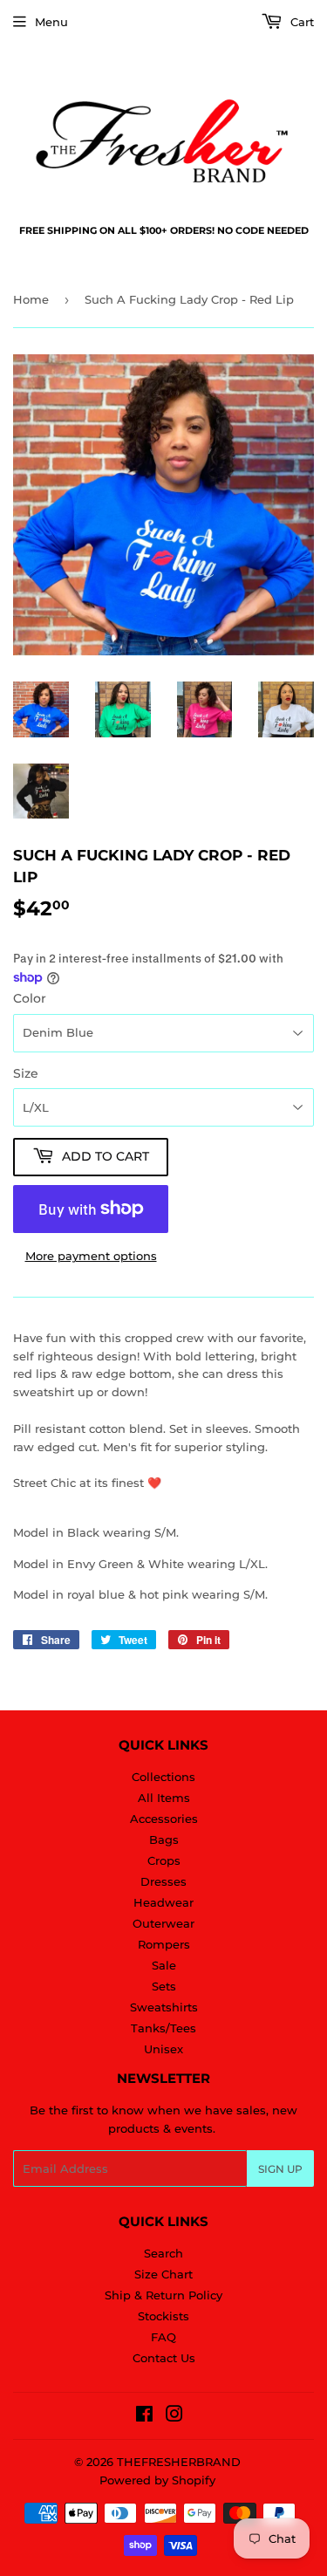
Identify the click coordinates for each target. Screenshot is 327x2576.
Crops (164, 1860)
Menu (51, 22)
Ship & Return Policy (163, 2295)
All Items (164, 1798)
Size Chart (163, 2274)
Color (30, 998)
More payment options (91, 1256)
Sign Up (280, 2169)
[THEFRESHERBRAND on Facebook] (144, 2416)
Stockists (163, 2316)
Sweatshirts (164, 2007)
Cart (300, 22)
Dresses (163, 1881)
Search (163, 2253)
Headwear (163, 1902)
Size (26, 1073)
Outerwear (163, 1923)
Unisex (163, 2049)
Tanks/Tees (163, 2028)
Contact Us (164, 2358)
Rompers (164, 1944)
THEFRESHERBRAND (179, 2462)
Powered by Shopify (157, 2480)
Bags (164, 1840)
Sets (164, 1986)
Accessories (164, 1819)
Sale (164, 1965)
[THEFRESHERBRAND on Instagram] (174, 2416)
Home (31, 299)
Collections (163, 1777)
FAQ (163, 2337)
